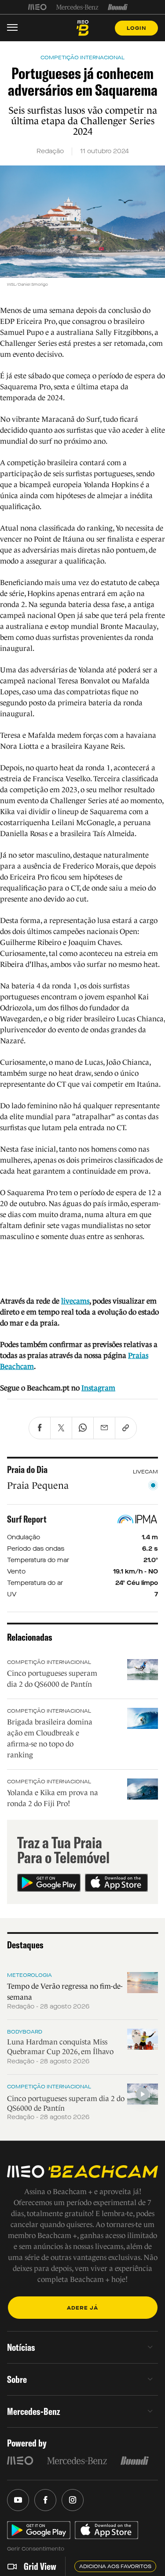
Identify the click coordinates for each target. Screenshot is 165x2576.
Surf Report (27, 1519)
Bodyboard (25, 2032)
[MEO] (37, 7)
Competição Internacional (49, 1662)
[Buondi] (118, 7)
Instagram (98, 1388)
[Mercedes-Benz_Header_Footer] (77, 7)
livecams (75, 1301)
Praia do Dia (27, 1469)
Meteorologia (29, 1975)
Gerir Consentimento (36, 2549)
